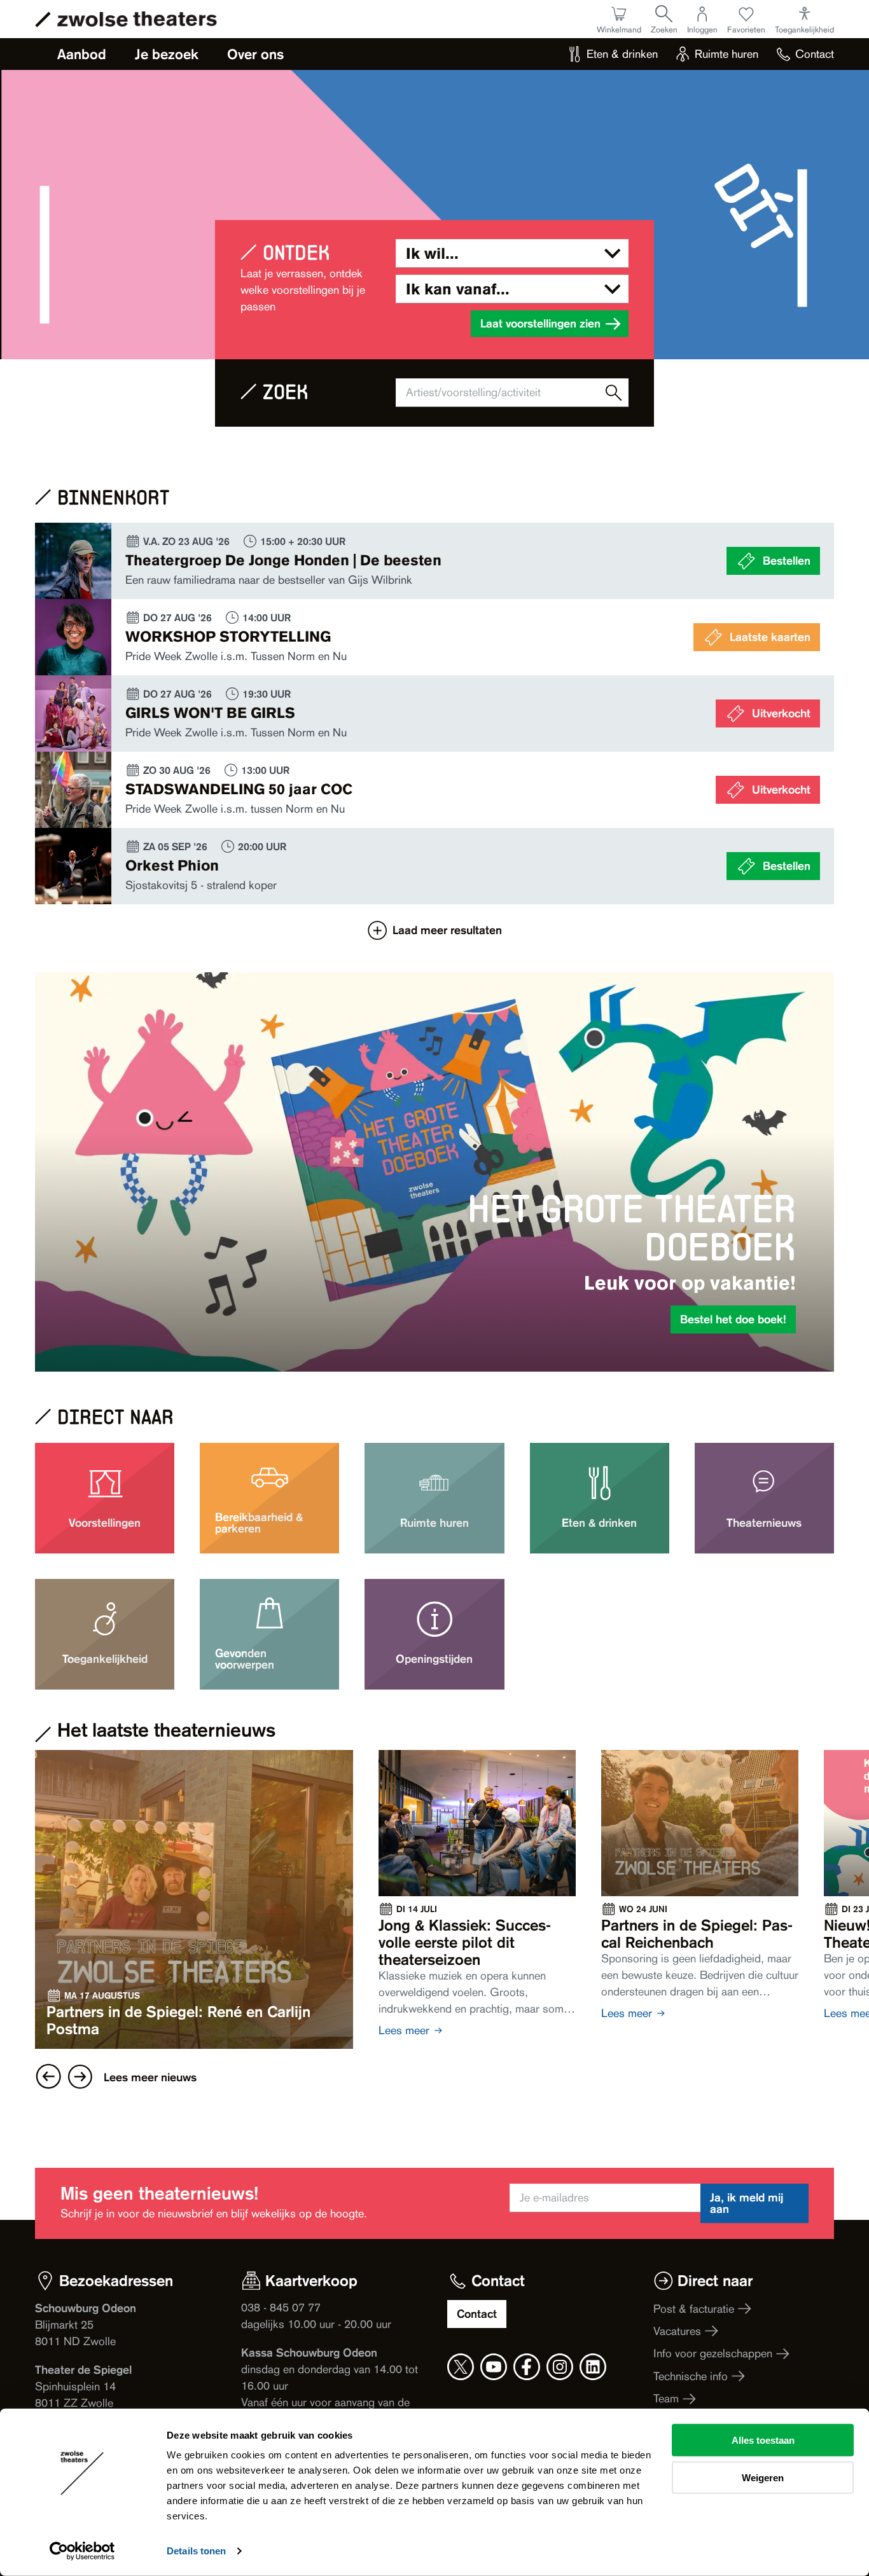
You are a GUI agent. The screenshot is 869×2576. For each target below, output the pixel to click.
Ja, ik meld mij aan (747, 2203)
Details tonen (196, 2551)
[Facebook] (527, 2367)
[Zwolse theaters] (137, 19)
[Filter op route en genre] (512, 253)
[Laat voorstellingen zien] (614, 393)
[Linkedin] (593, 2367)
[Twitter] (461, 2367)
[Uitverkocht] (434, 713)
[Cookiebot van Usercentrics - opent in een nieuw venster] (82, 2551)
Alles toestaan (763, 2440)
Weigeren (763, 2477)
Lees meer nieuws (150, 2077)
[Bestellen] (434, 561)
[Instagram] (560, 2367)
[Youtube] (494, 2367)
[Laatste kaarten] (434, 637)
